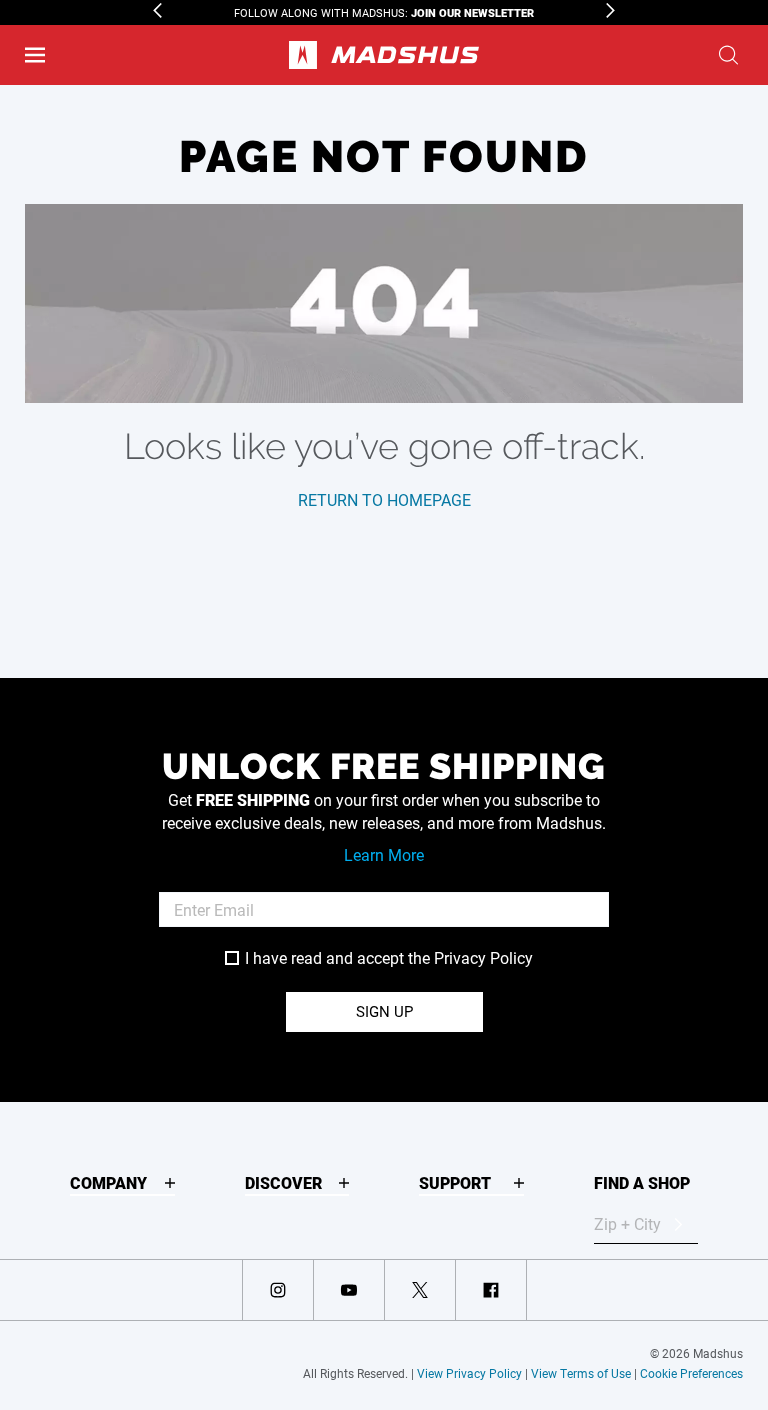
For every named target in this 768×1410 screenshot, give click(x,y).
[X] (420, 1290)
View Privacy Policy (469, 1373)
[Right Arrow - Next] (610, 10)
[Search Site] (728, 55)
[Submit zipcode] (678, 1224)
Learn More (384, 854)
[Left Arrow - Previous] (157, 10)
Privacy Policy (483, 957)
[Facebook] (491, 1290)
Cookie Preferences (691, 1373)
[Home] (384, 55)
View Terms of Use (581, 1373)
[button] (35, 55)
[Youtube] (349, 1290)
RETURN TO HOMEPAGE (384, 499)
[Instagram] (278, 1290)
